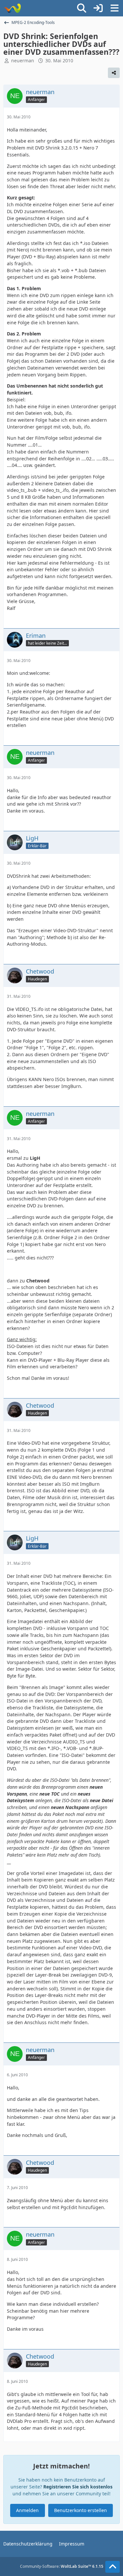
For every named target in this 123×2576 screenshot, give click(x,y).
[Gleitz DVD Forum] (12, 8)
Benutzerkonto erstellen (81, 2510)
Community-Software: (62, 2566)
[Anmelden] (98, 8)
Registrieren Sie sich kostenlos (78, 2487)
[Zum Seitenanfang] (113, 2567)
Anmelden (27, 2510)
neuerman (23, 60)
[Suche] (82, 8)
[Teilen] (114, 73)
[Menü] (114, 8)
